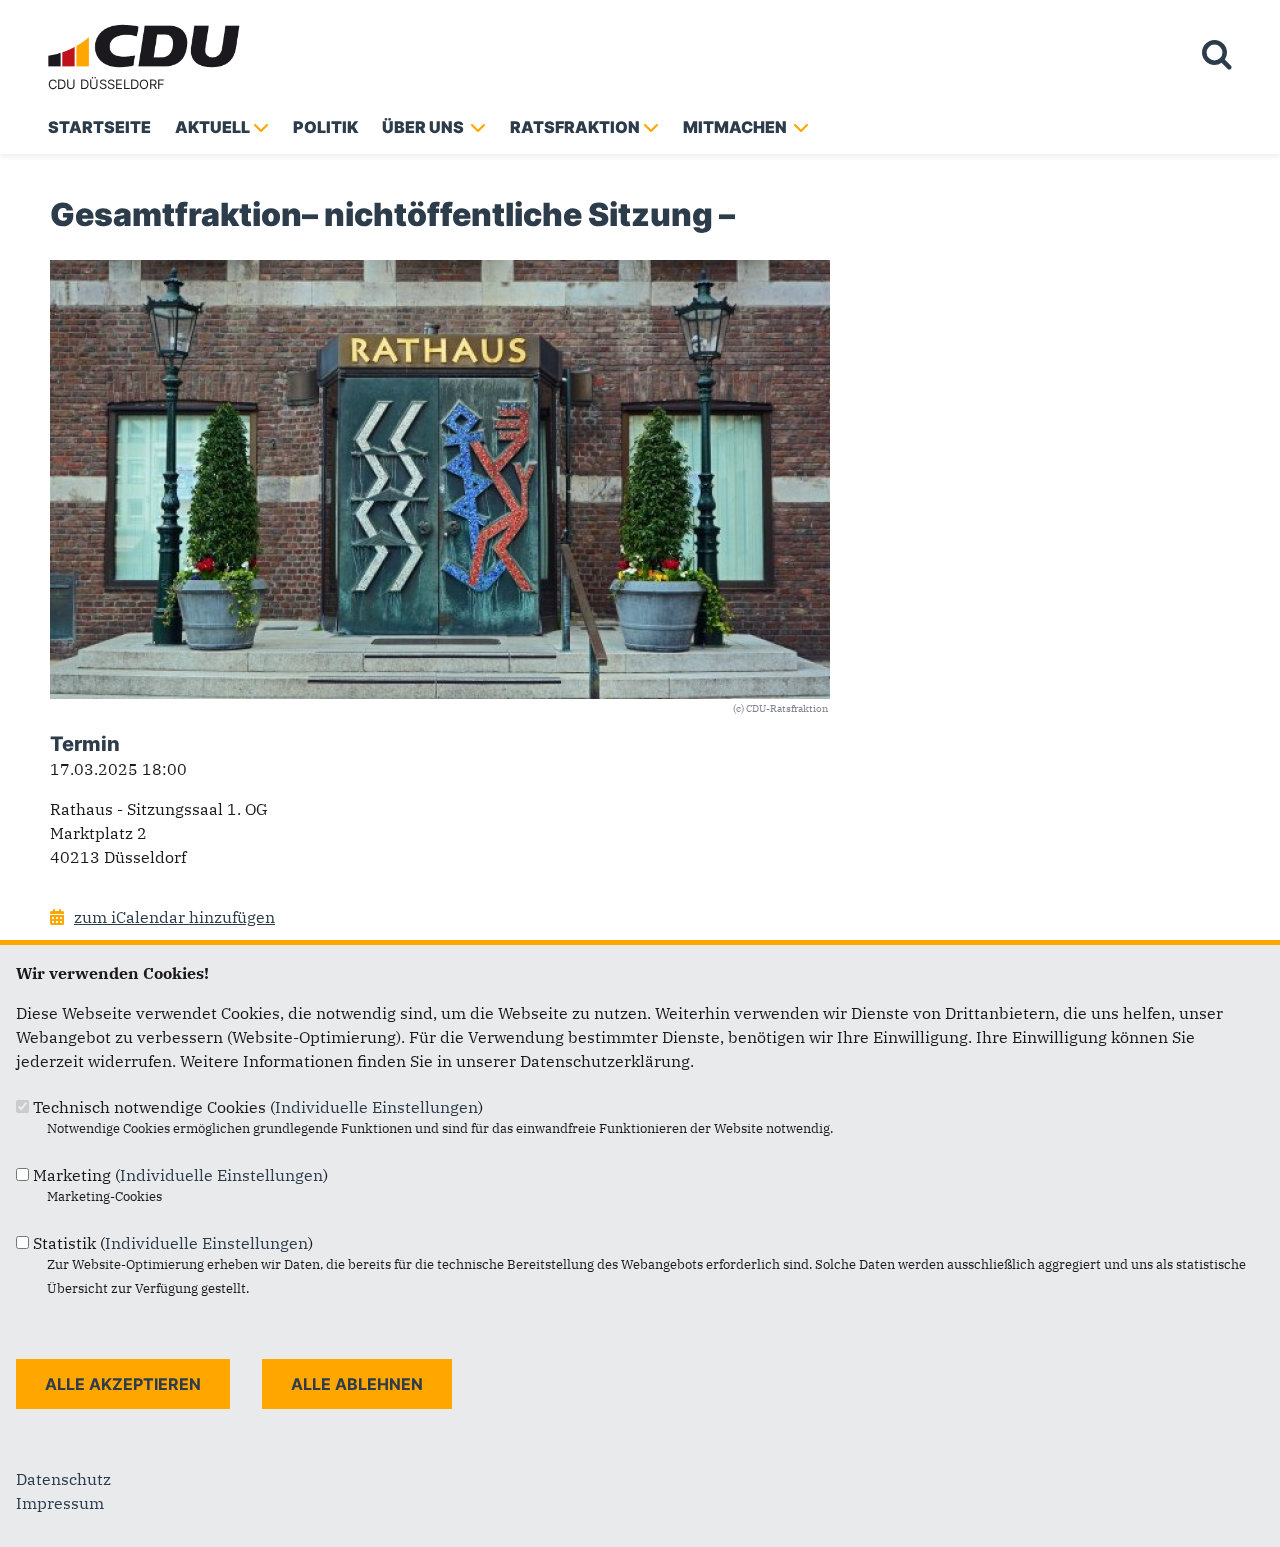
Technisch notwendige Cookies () (258, 1107)
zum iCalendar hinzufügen (174, 917)
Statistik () (173, 1243)
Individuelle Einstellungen (376, 1107)
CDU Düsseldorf (106, 84)
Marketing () (180, 1175)
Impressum (60, 1503)
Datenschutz (63, 1479)
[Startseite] (148, 28)
